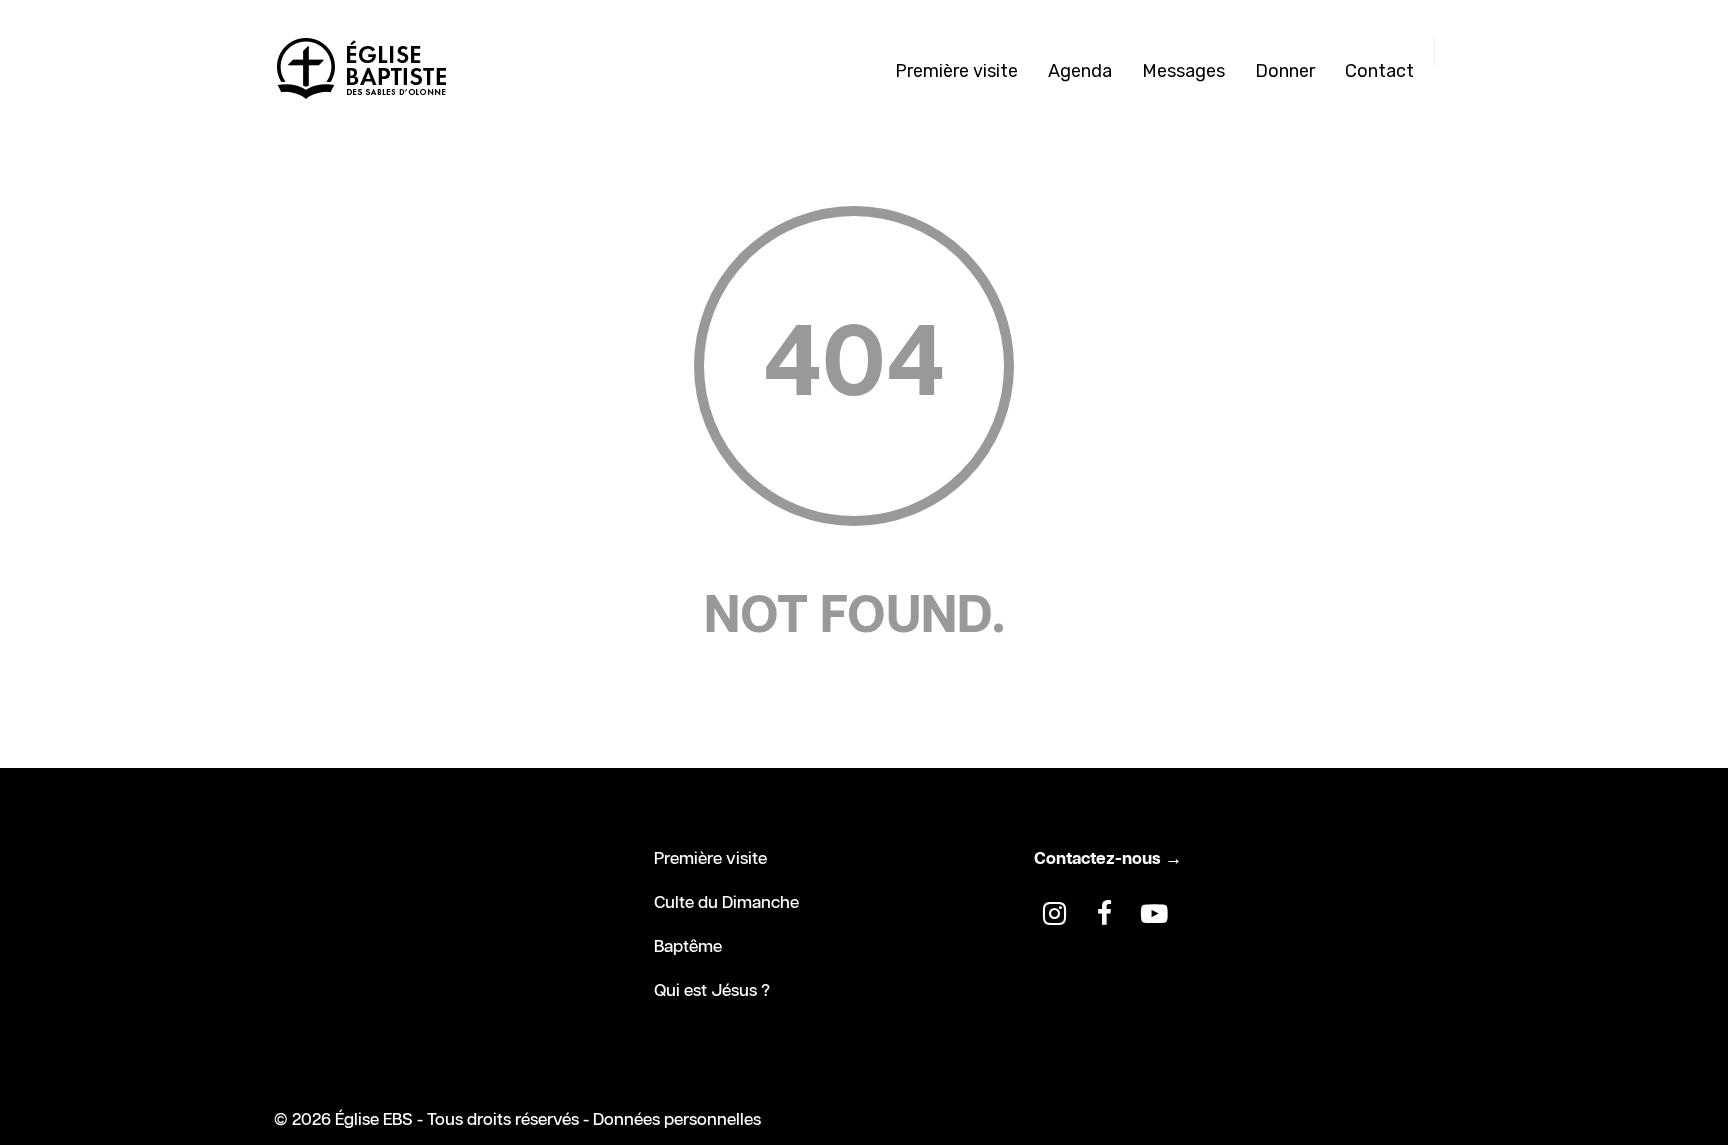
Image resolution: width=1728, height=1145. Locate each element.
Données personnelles (677, 1120)
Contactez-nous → (1108, 859)
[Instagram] (1054, 914)
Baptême (688, 947)
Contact (1379, 71)
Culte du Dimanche (726, 903)
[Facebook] (1104, 914)
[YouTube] (1154, 914)
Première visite (956, 71)
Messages (1183, 71)
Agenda (1080, 71)
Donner (1285, 71)
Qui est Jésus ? (712, 991)
